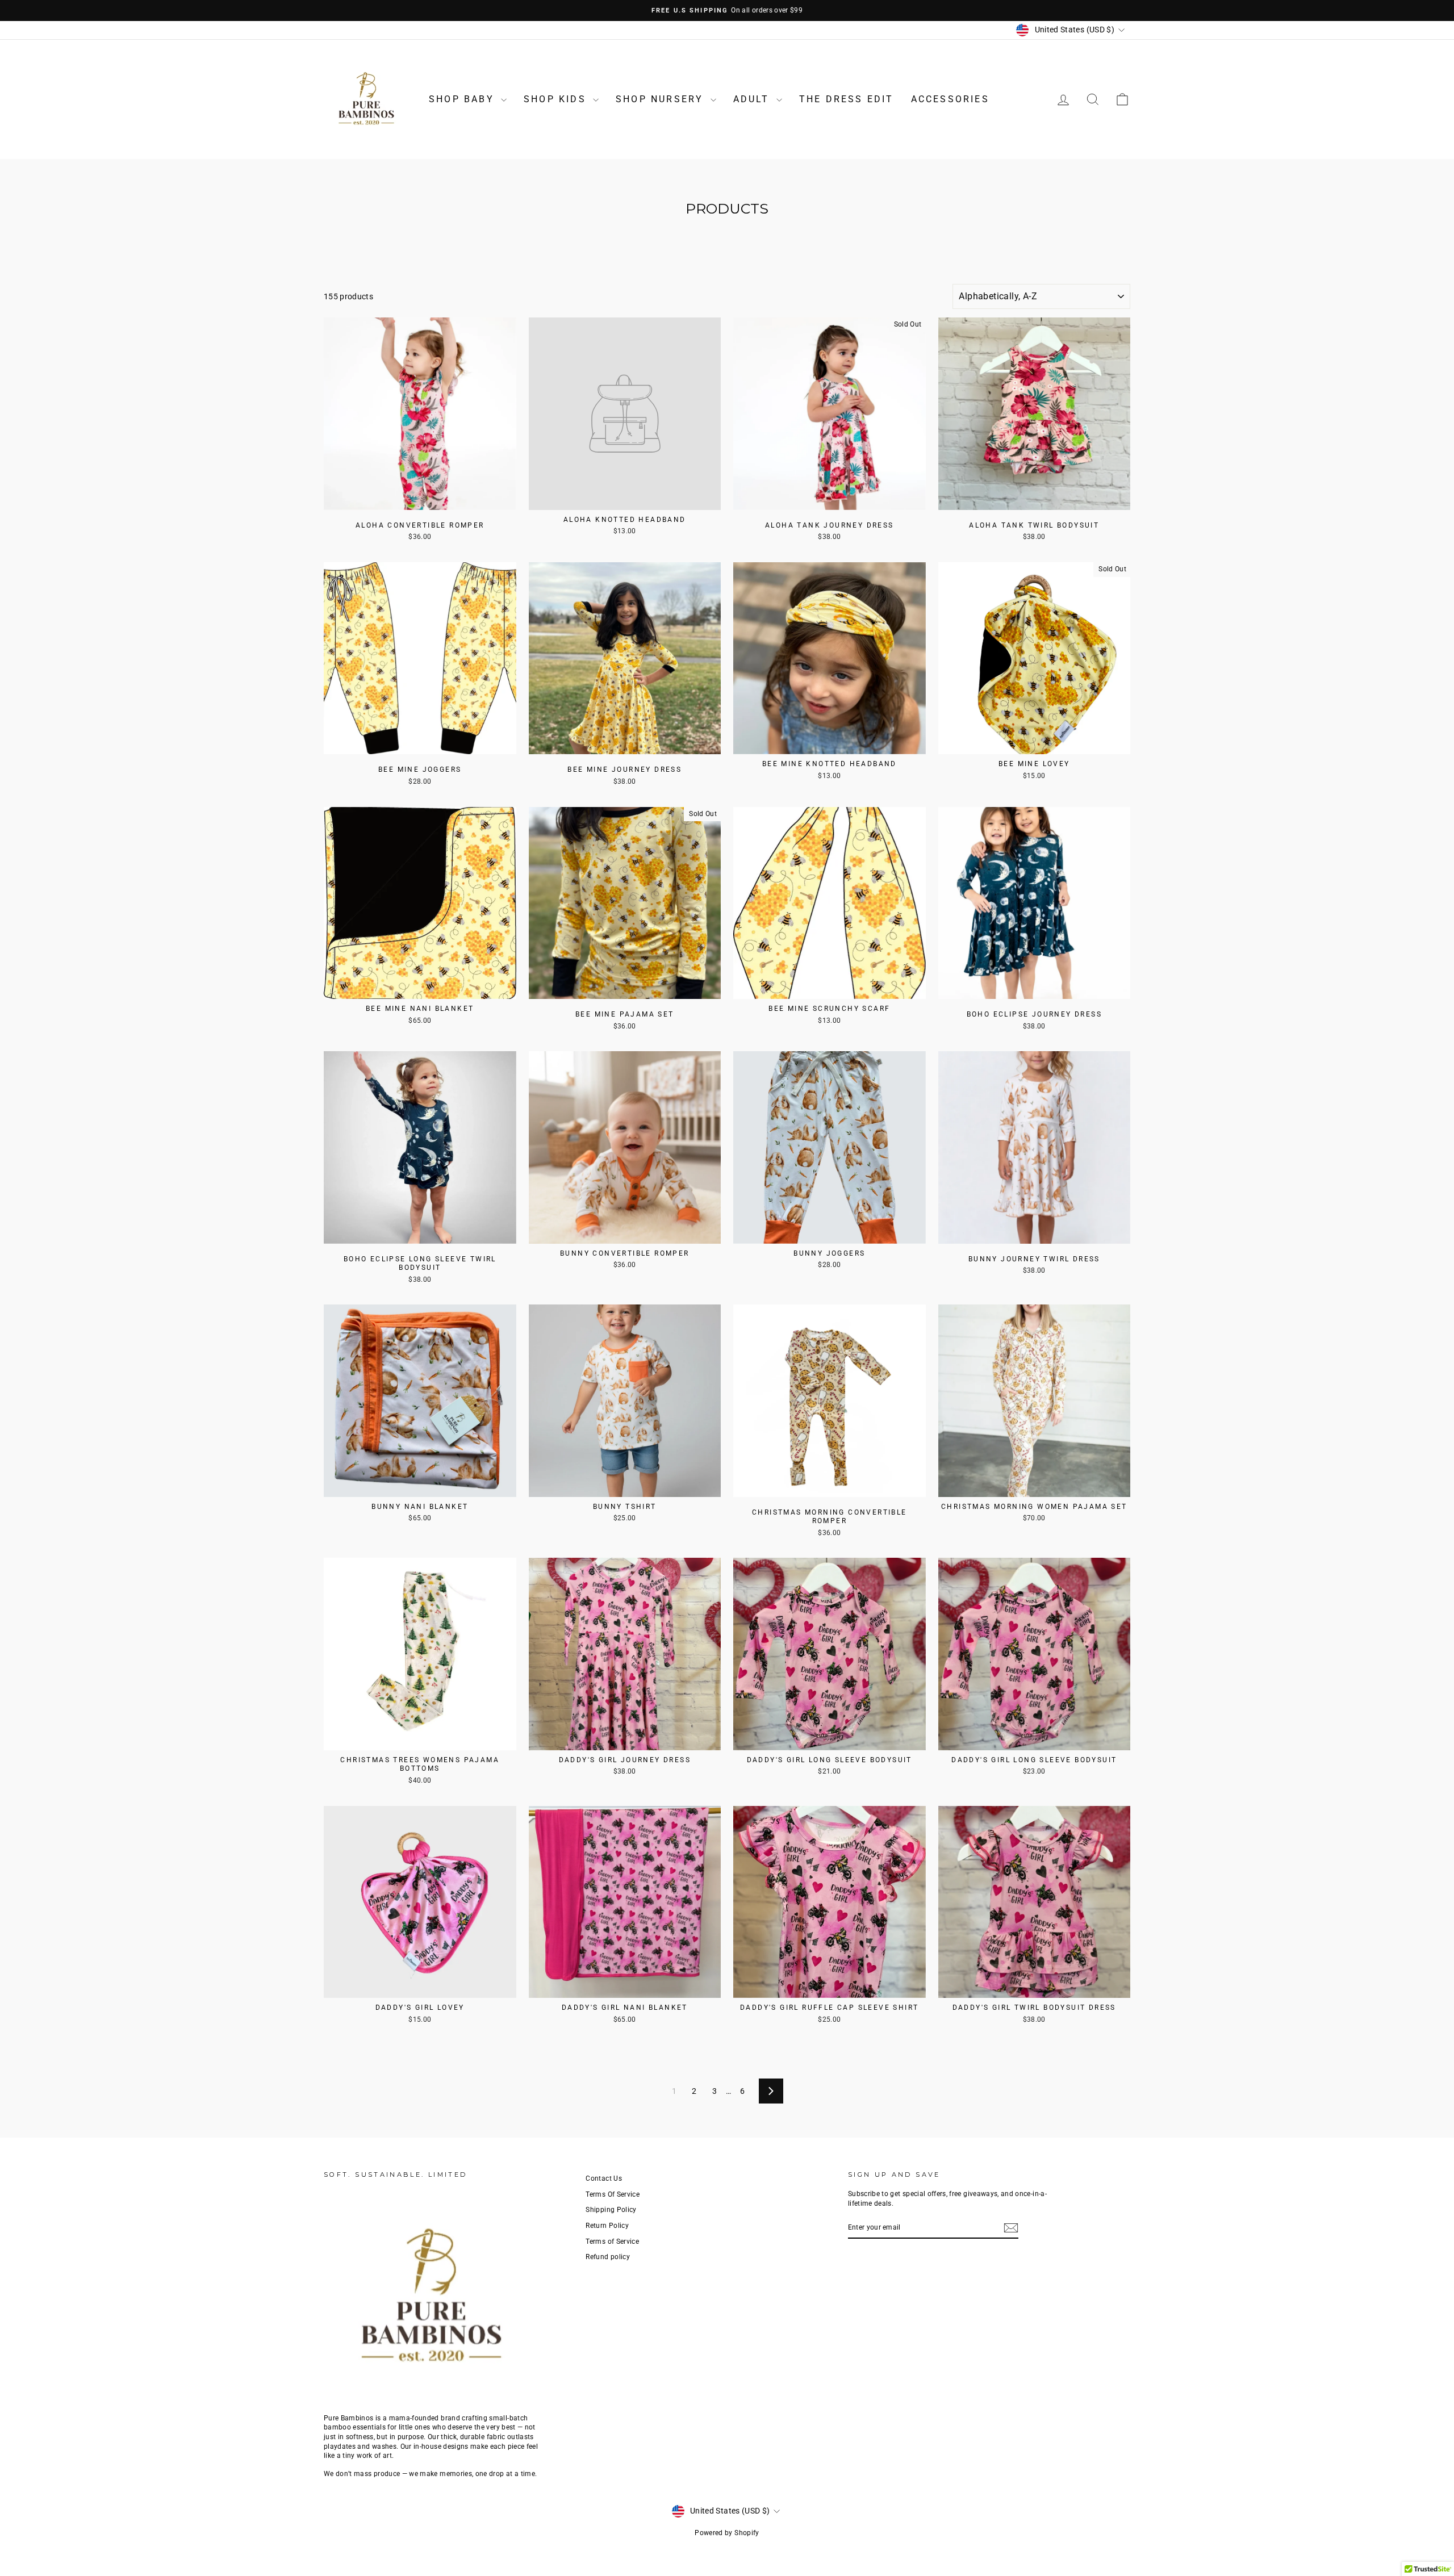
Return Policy (607, 2226)
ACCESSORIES (950, 99)
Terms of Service (612, 2242)
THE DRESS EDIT (847, 99)
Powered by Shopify (727, 2533)
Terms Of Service (613, 2194)
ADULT (753, 99)
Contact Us (604, 2178)
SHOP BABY (463, 99)
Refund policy (608, 2257)
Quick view (420, 497)
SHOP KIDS (557, 99)
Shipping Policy (611, 2210)
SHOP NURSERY (662, 99)
